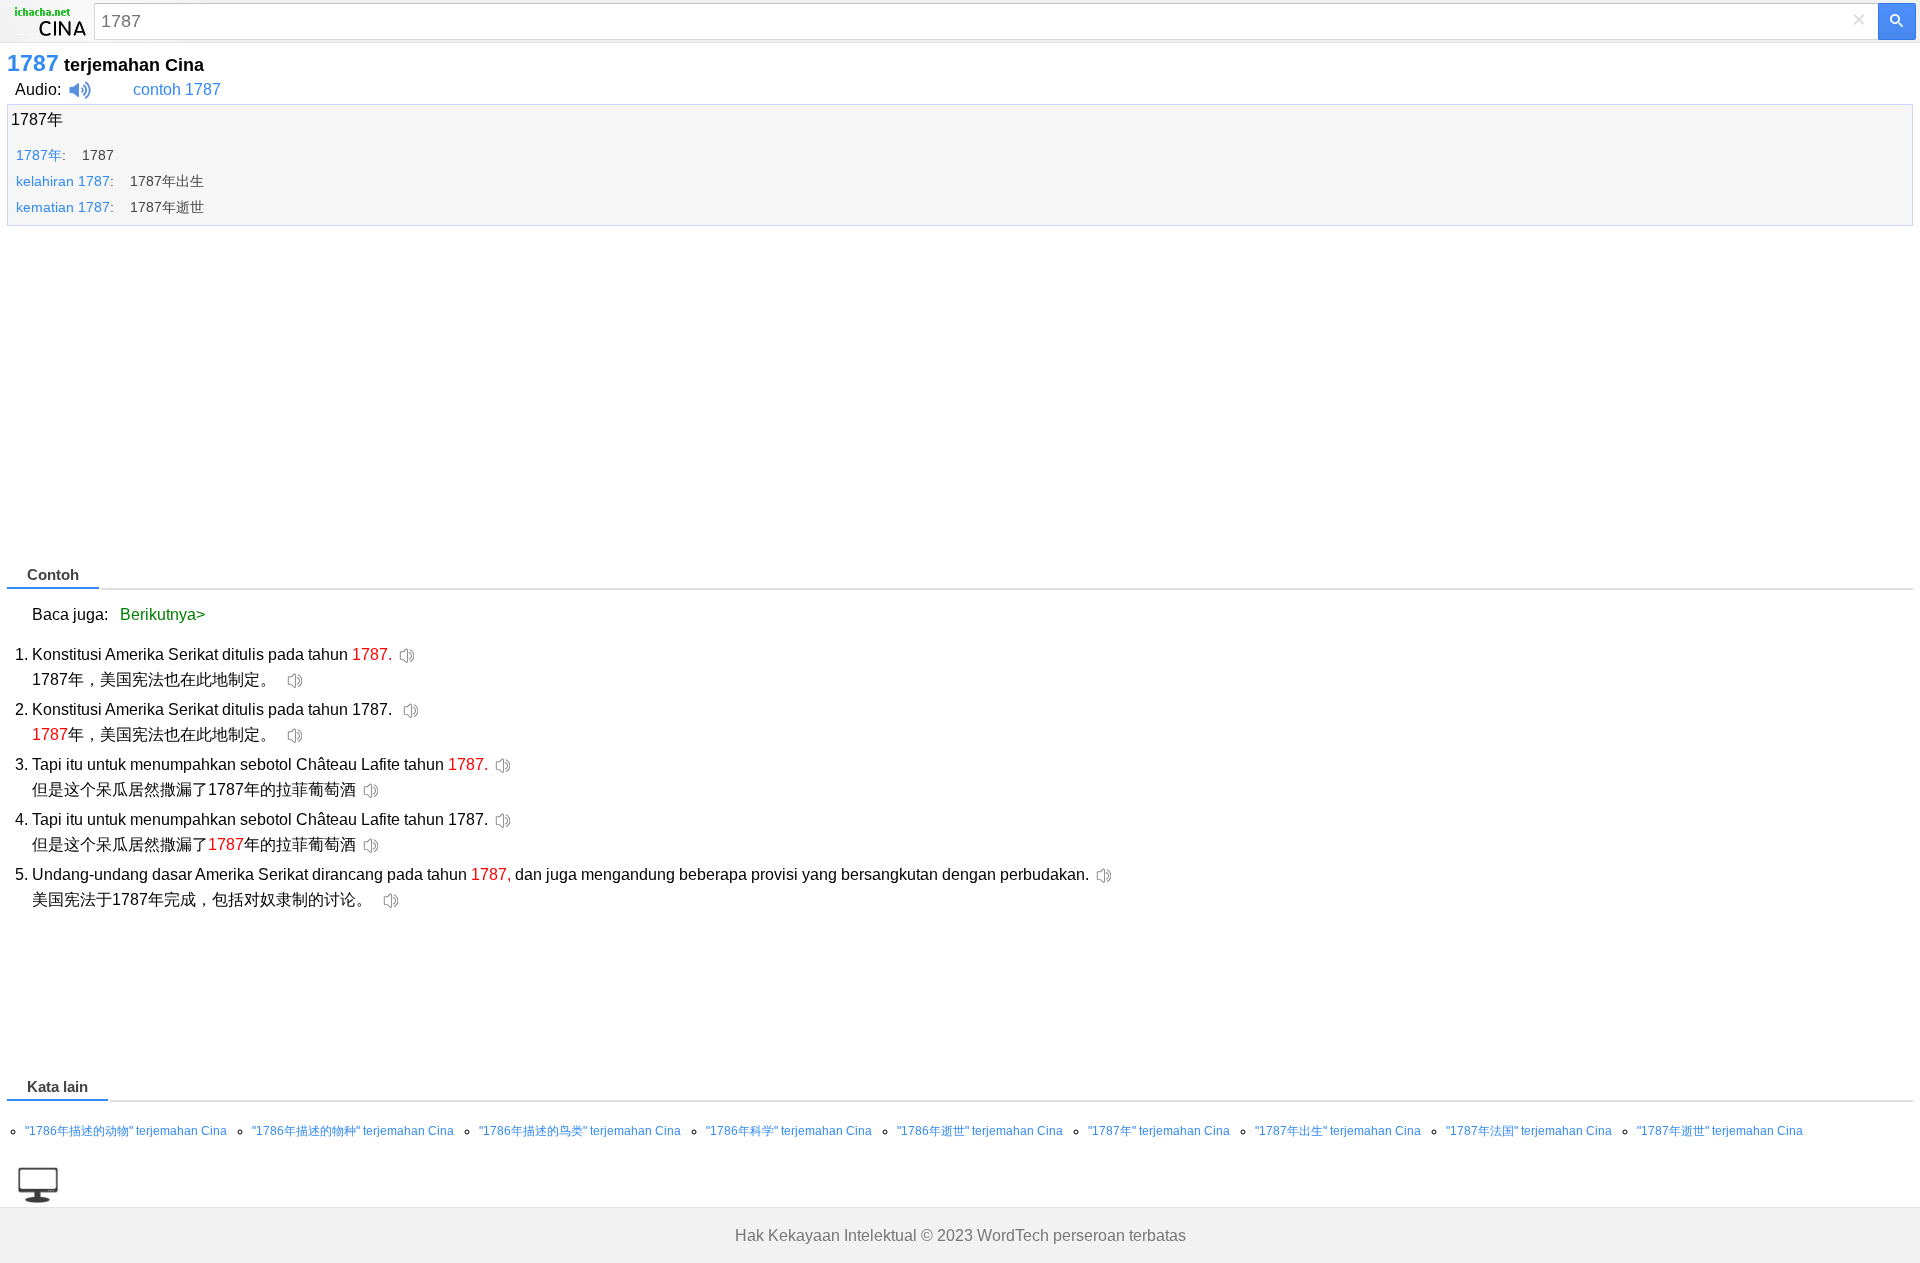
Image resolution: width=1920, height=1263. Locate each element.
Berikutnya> (162, 614)
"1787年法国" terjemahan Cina (1529, 1131)
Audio (36, 89)
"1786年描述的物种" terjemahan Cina (353, 1131)
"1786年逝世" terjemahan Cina (980, 1131)
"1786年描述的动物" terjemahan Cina (126, 1131)
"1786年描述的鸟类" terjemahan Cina (580, 1131)
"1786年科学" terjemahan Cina (789, 1131)
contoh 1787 (177, 89)
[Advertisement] (607, 404)
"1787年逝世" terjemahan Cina (1720, 1131)
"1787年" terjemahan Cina (1159, 1131)
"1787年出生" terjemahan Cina (1338, 1131)
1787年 (37, 119)
